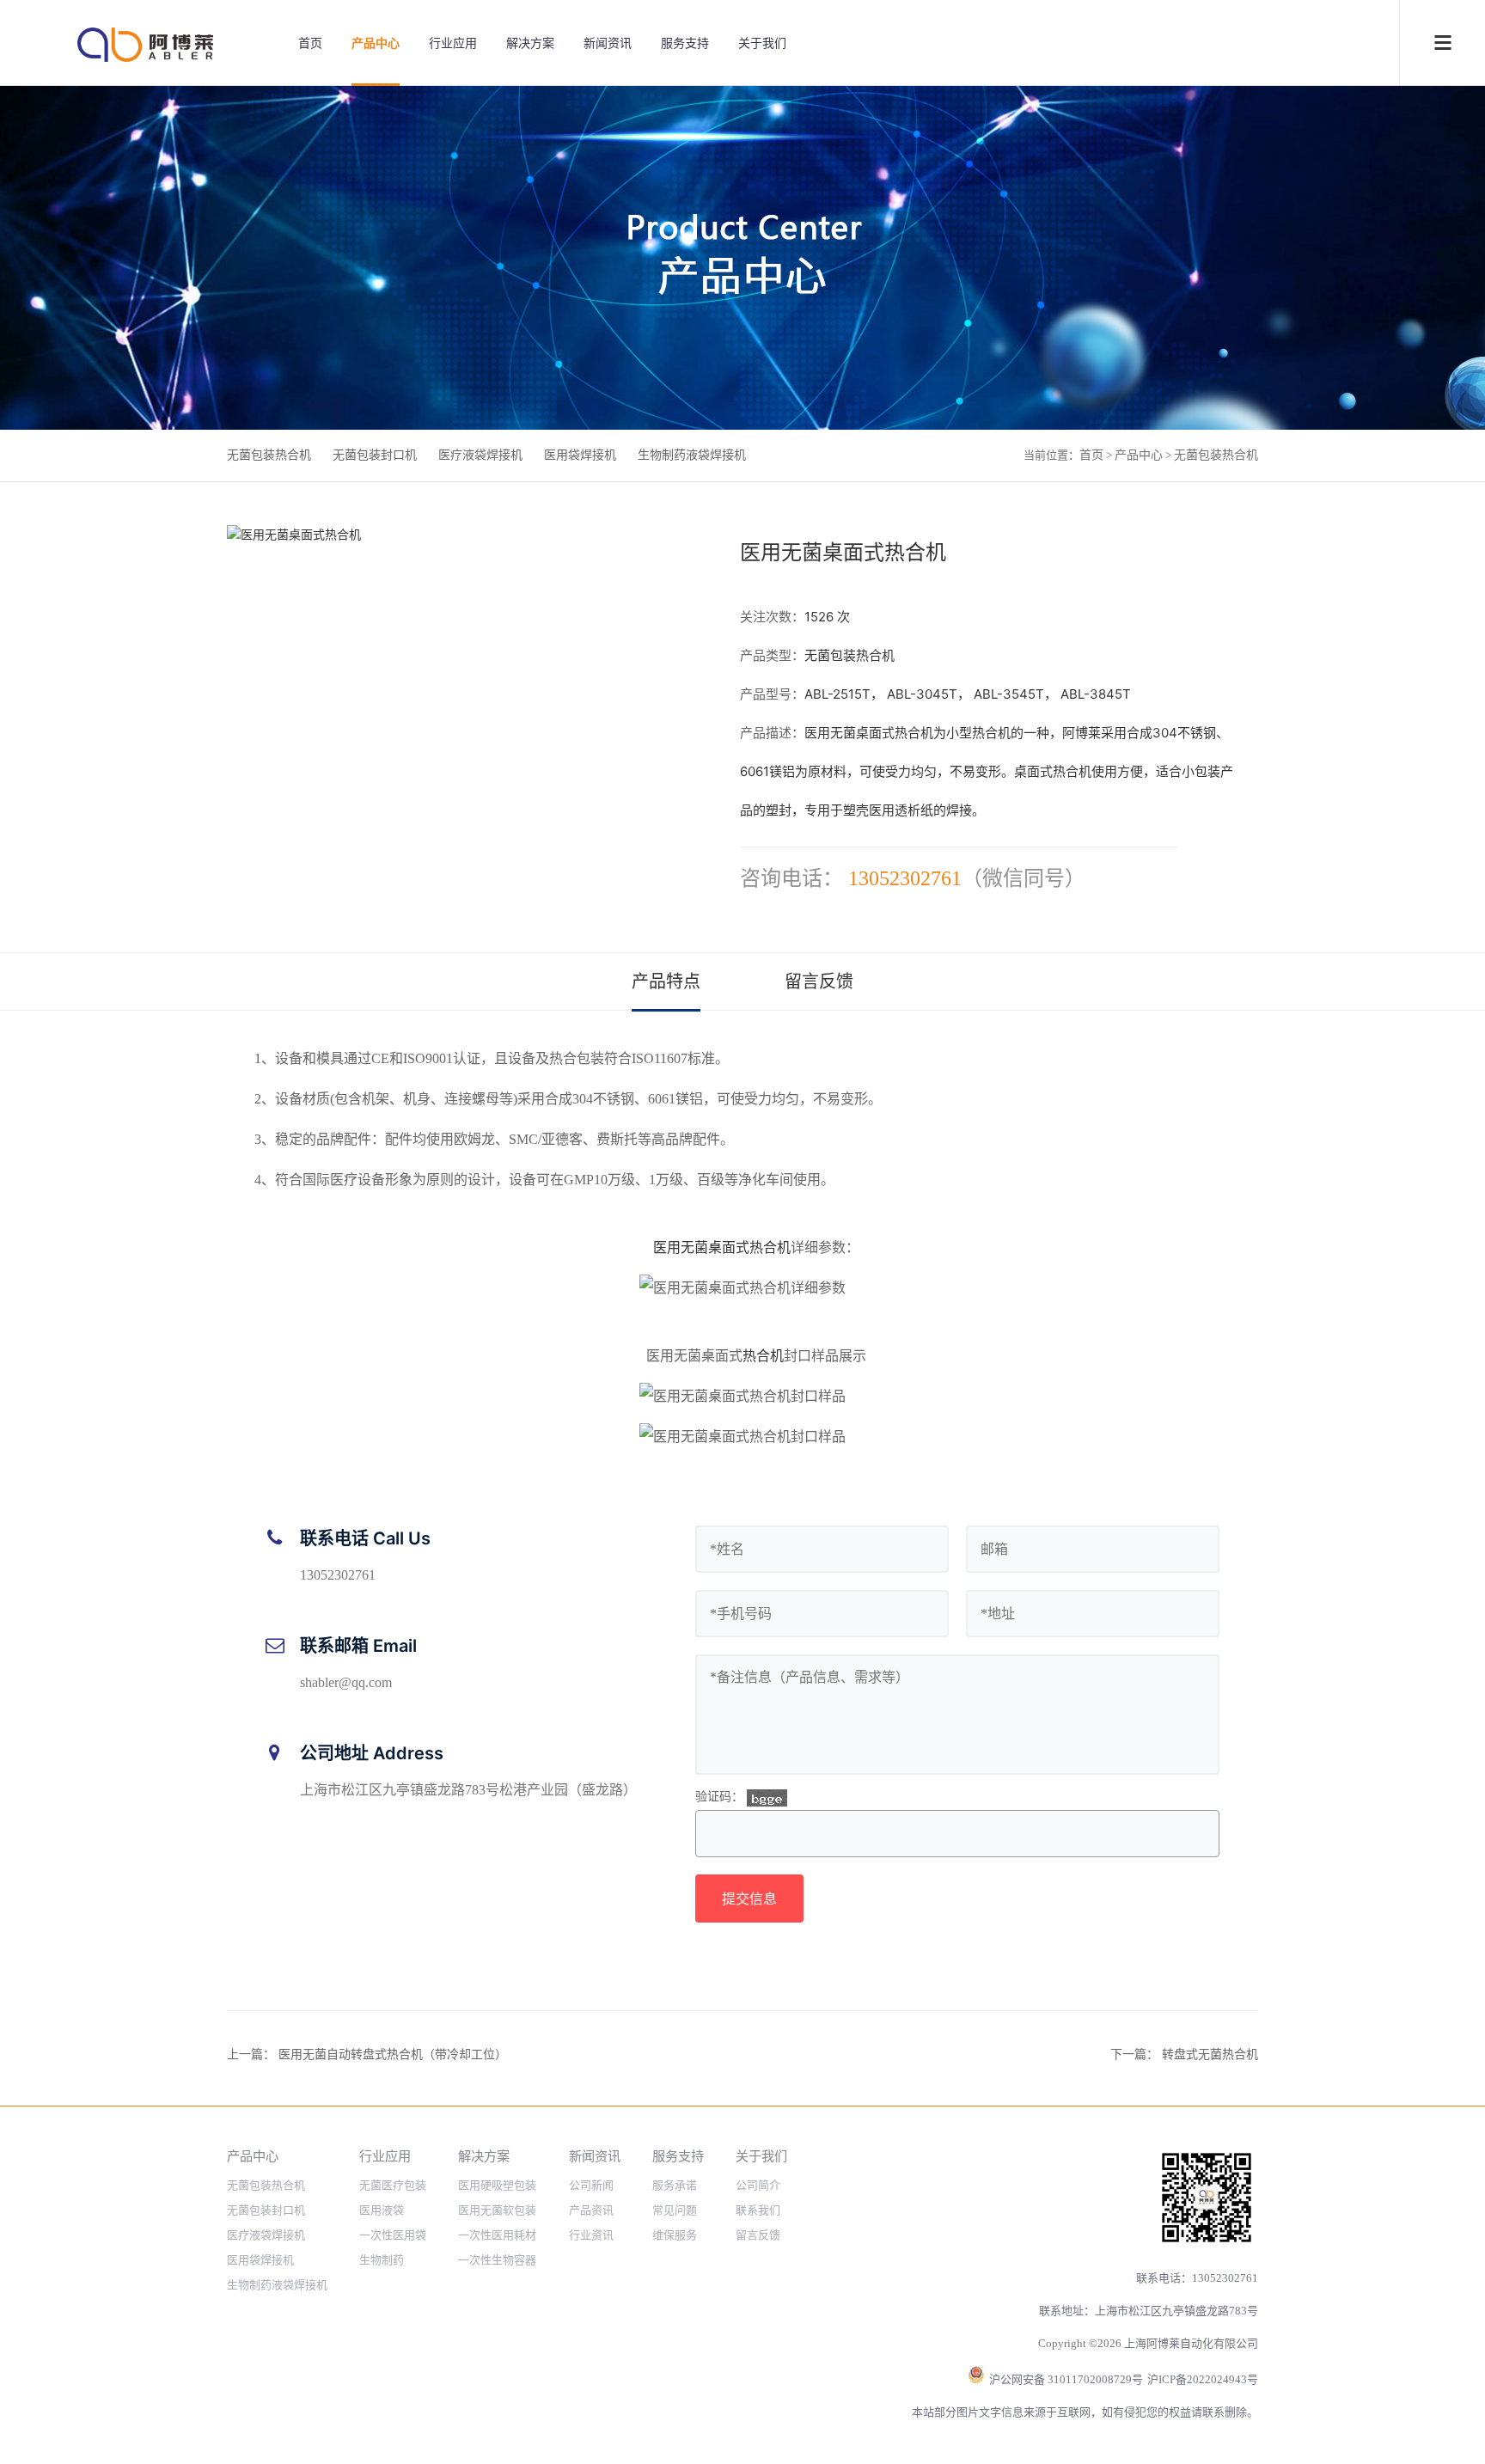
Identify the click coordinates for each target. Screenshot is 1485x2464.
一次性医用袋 (393, 2235)
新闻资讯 (608, 43)
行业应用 (453, 43)
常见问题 (675, 2210)
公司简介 (758, 2185)
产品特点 (666, 981)
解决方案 (530, 43)
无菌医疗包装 (393, 2185)
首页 (310, 43)
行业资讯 (591, 2235)
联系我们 (758, 2210)
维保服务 (675, 2235)
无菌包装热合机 (269, 455)
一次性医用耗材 (497, 2235)
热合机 (763, 1356)
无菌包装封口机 (375, 455)
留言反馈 (819, 981)
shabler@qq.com (346, 1682)
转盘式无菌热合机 (1210, 2054)
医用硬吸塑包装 (497, 2185)
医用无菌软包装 (497, 2210)
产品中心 (376, 43)
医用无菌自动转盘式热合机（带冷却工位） (393, 2054)
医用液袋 (382, 2210)
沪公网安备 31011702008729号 (1066, 2379)
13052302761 (905, 878)
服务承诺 (675, 2185)
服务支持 (685, 43)
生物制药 (382, 2260)
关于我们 (762, 43)
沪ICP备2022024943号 (1203, 2379)
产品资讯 (591, 2210)
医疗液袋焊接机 (480, 455)
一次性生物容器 (497, 2260)
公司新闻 (591, 2185)
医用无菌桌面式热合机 (722, 1247)
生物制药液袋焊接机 (692, 455)
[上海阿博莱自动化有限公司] (146, 45)
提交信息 (749, 1898)
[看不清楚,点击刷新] (767, 1798)
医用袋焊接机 (580, 455)
